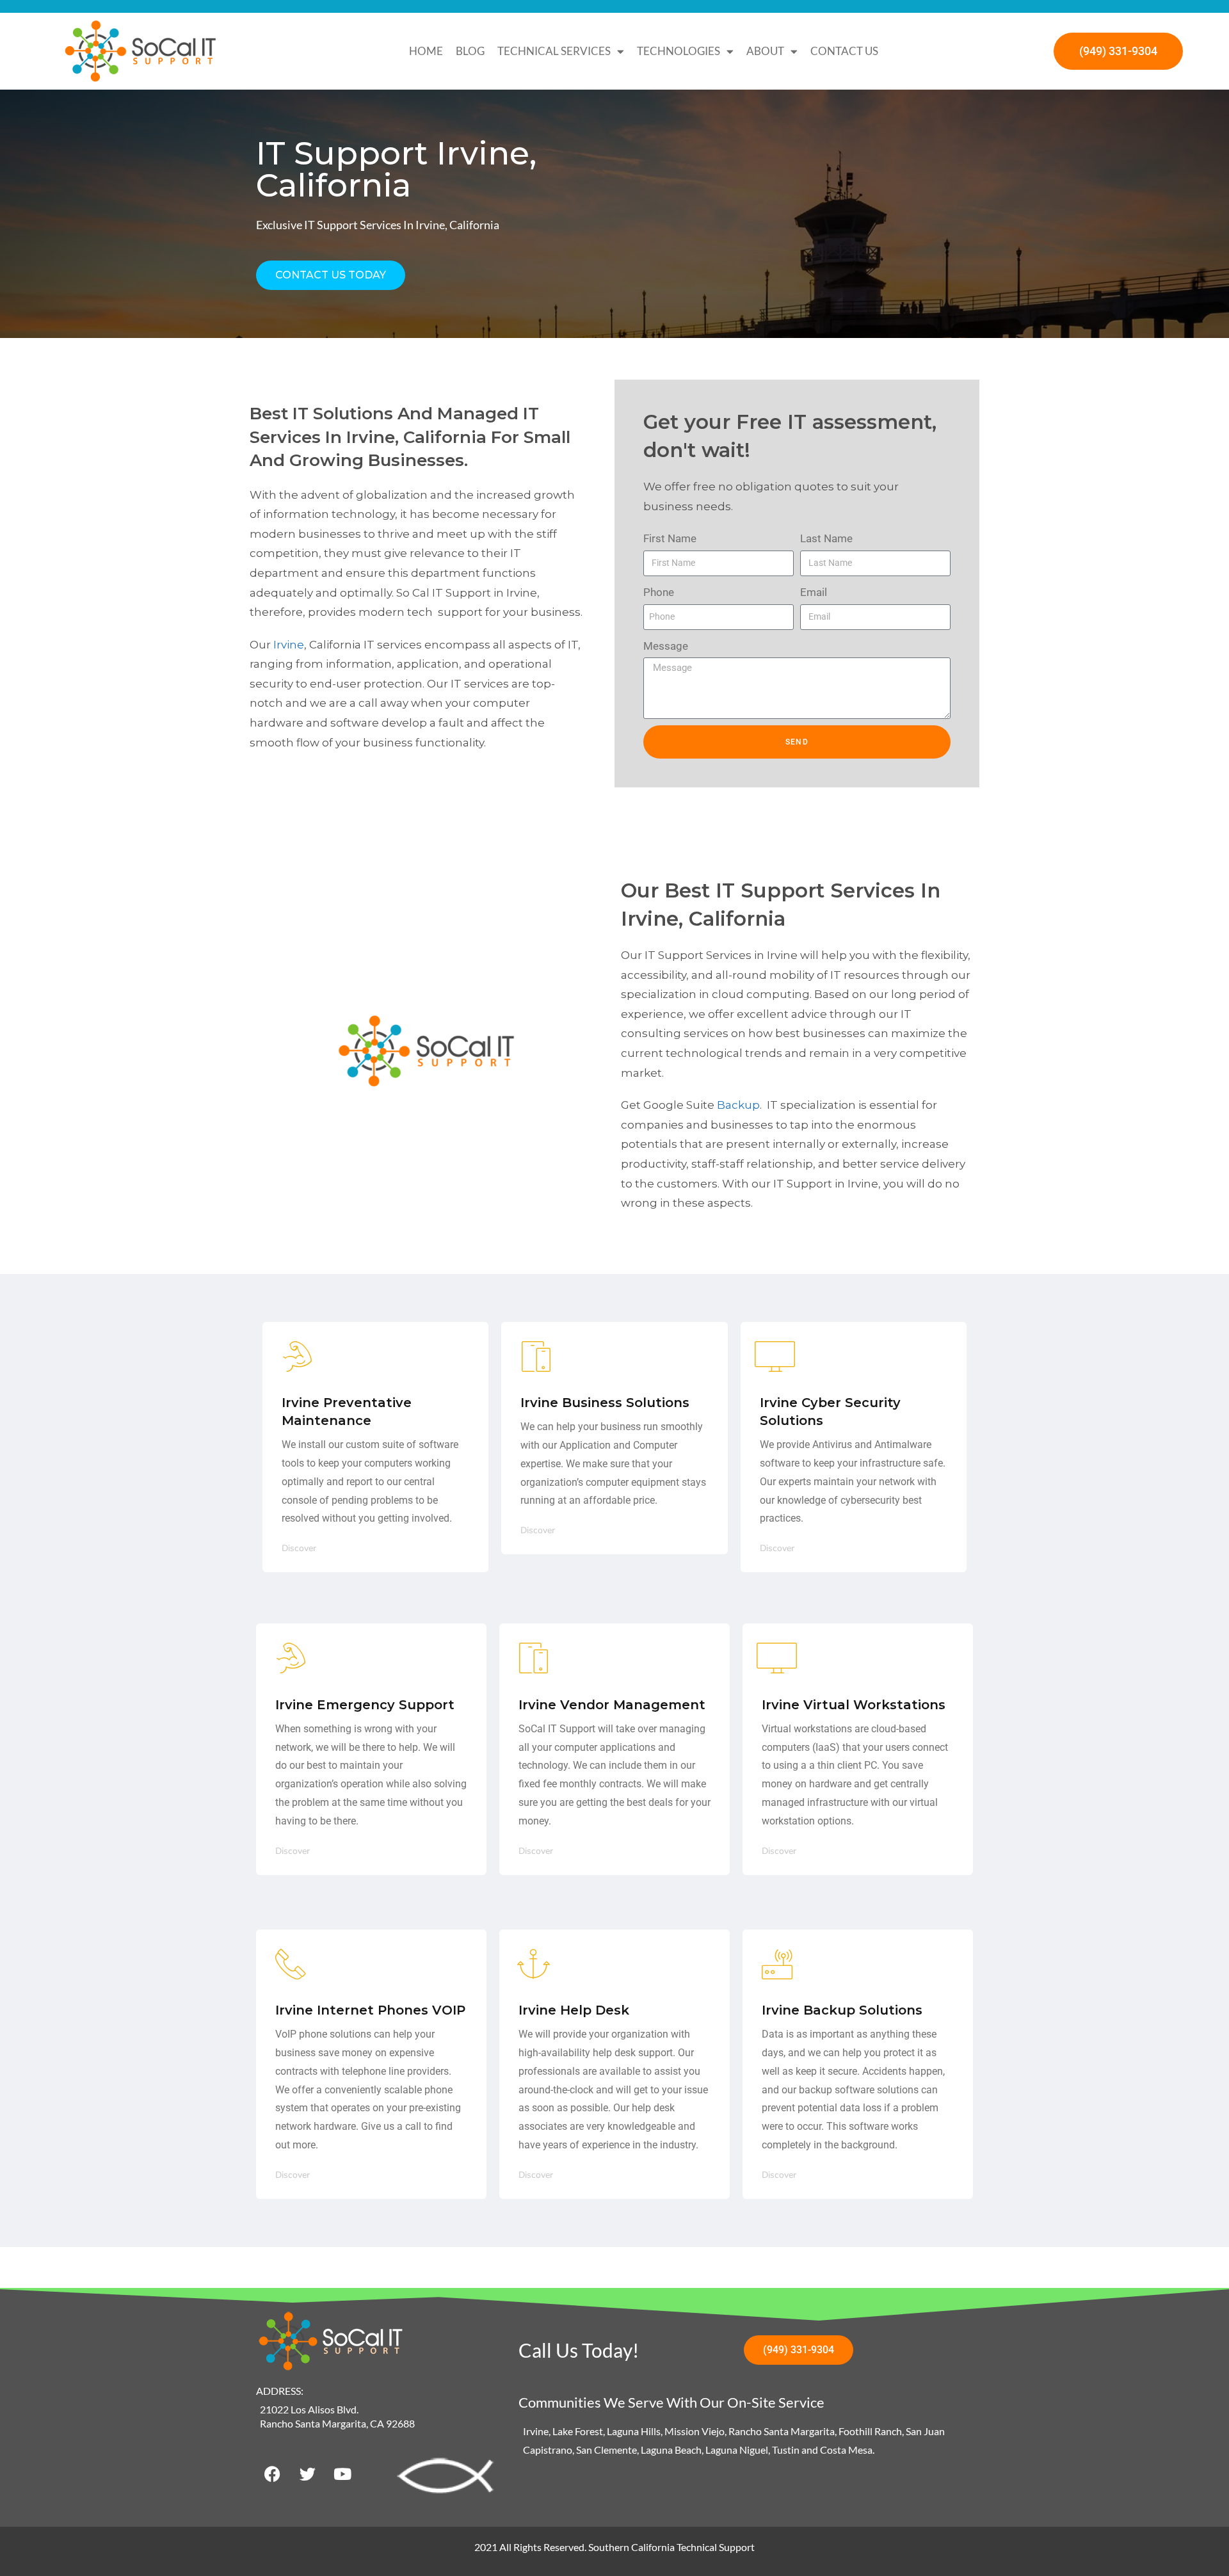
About (765, 51)
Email (814, 592)
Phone (659, 592)
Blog (470, 51)
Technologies (679, 51)
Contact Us (844, 51)
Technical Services (554, 51)
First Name (670, 538)
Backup (738, 1105)
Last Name (826, 538)
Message (666, 646)
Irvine (289, 645)
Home (426, 51)
